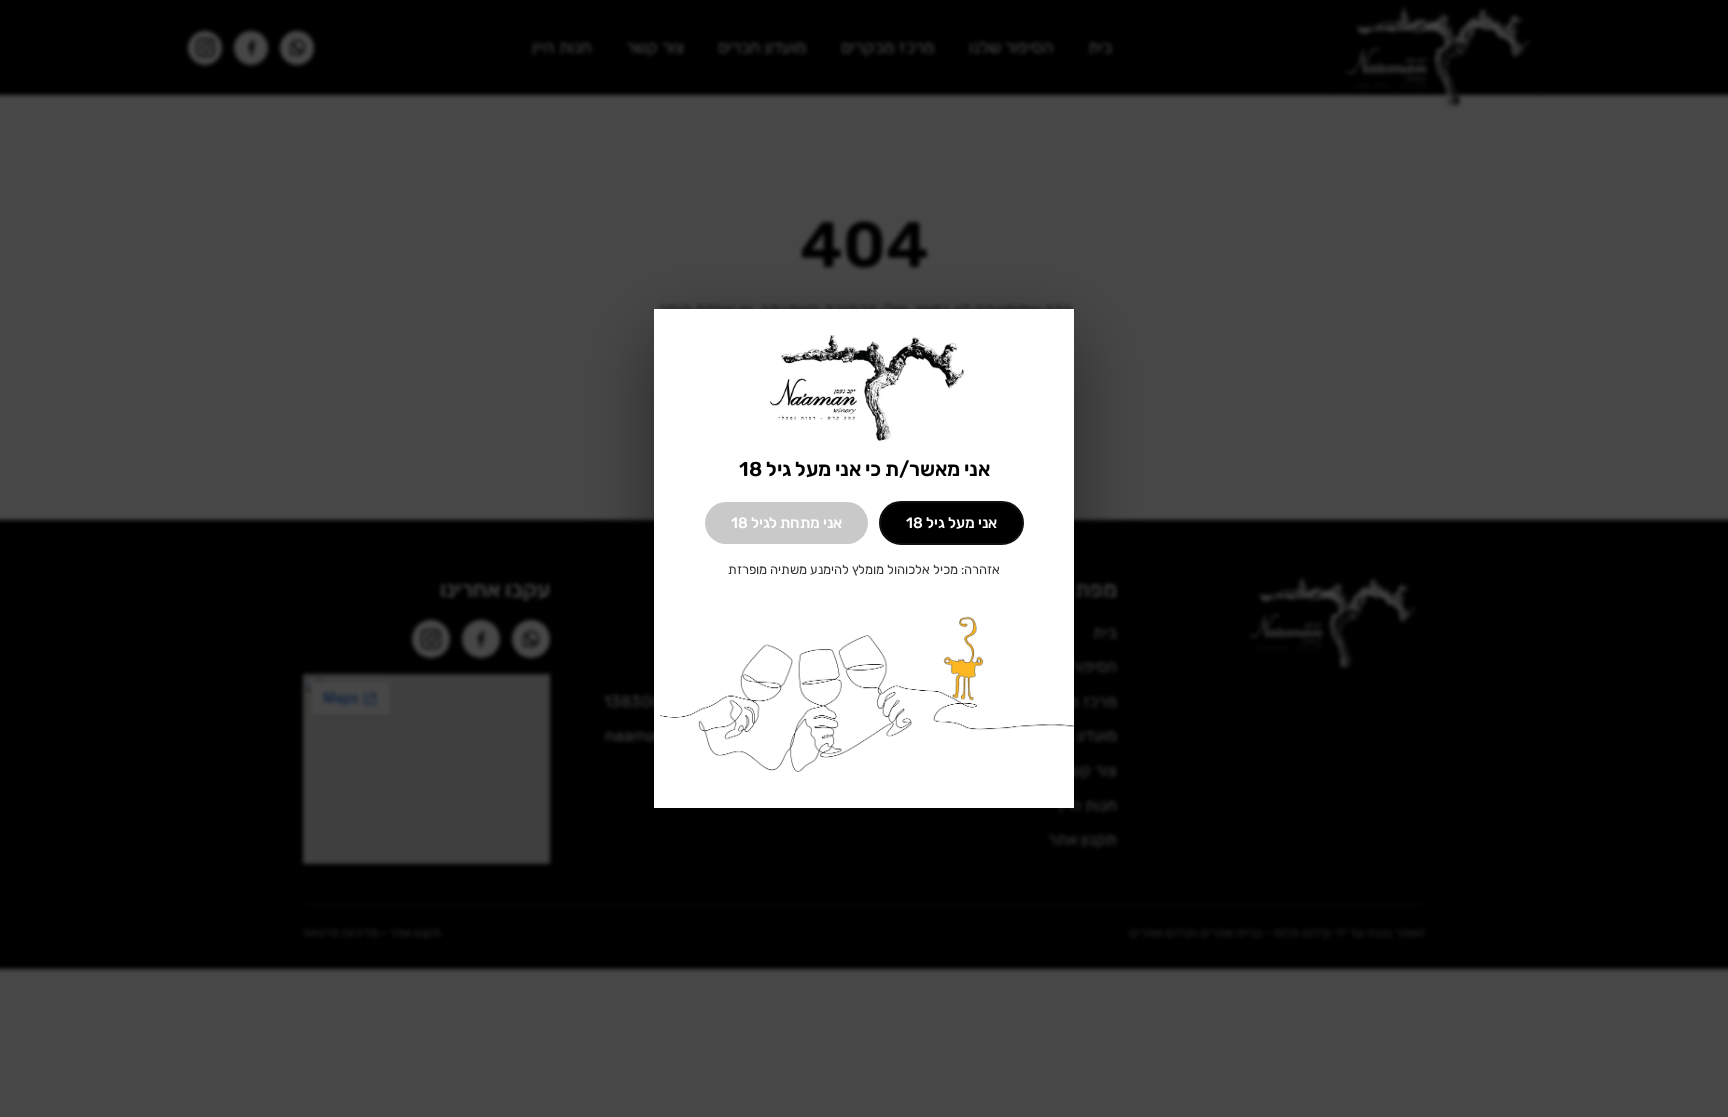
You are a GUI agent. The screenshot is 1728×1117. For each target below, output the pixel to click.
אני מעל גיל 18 (951, 523)
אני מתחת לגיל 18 (786, 523)
